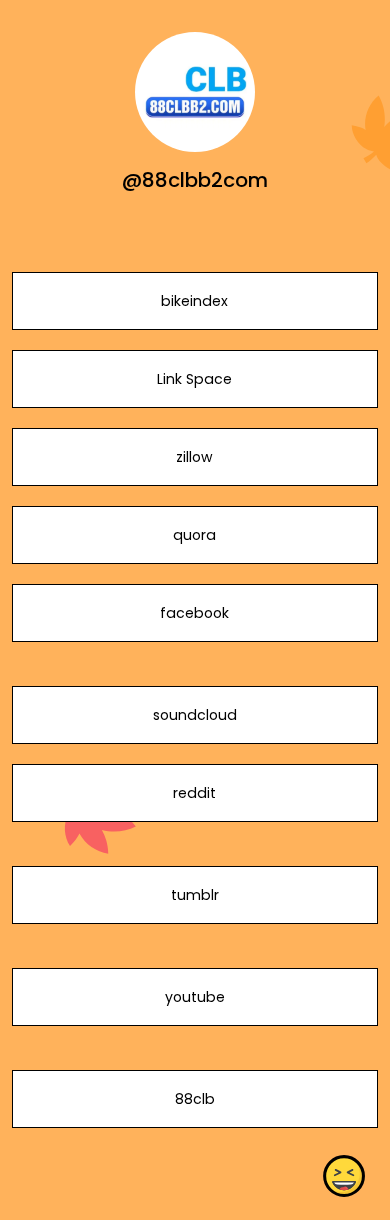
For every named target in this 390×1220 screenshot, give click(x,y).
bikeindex (194, 301)
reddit (194, 793)
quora (194, 535)
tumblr (195, 895)
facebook (194, 613)
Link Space (194, 379)
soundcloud (195, 715)
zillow (194, 457)
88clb (195, 1099)
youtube (195, 997)
